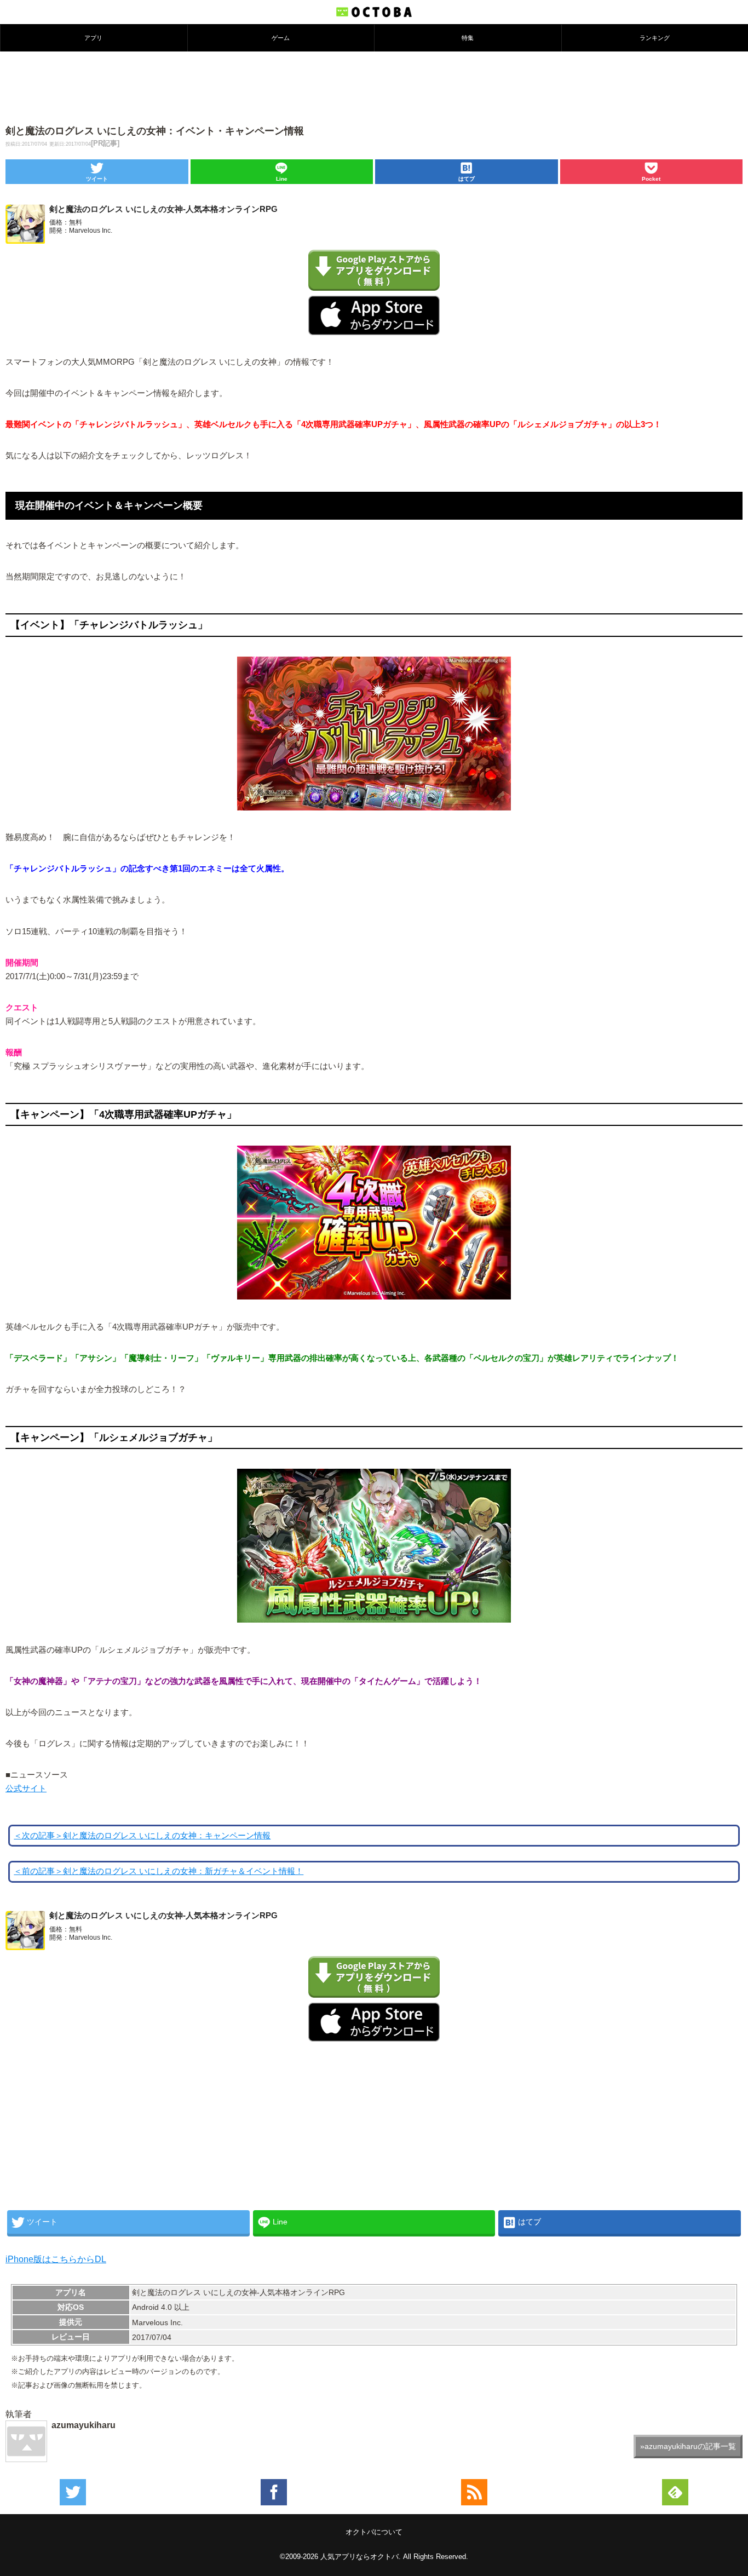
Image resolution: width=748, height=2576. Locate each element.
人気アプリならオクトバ (359, 2557)
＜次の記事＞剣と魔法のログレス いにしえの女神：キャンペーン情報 (142, 1836)
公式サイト (26, 1789)
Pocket (651, 179)
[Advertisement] (374, 87)
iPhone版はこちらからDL (56, 2259)
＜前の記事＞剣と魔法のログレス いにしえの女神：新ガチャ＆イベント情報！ (159, 1871)
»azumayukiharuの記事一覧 (688, 2446)
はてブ (467, 179)
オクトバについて (374, 2532)
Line (282, 179)
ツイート (97, 179)
